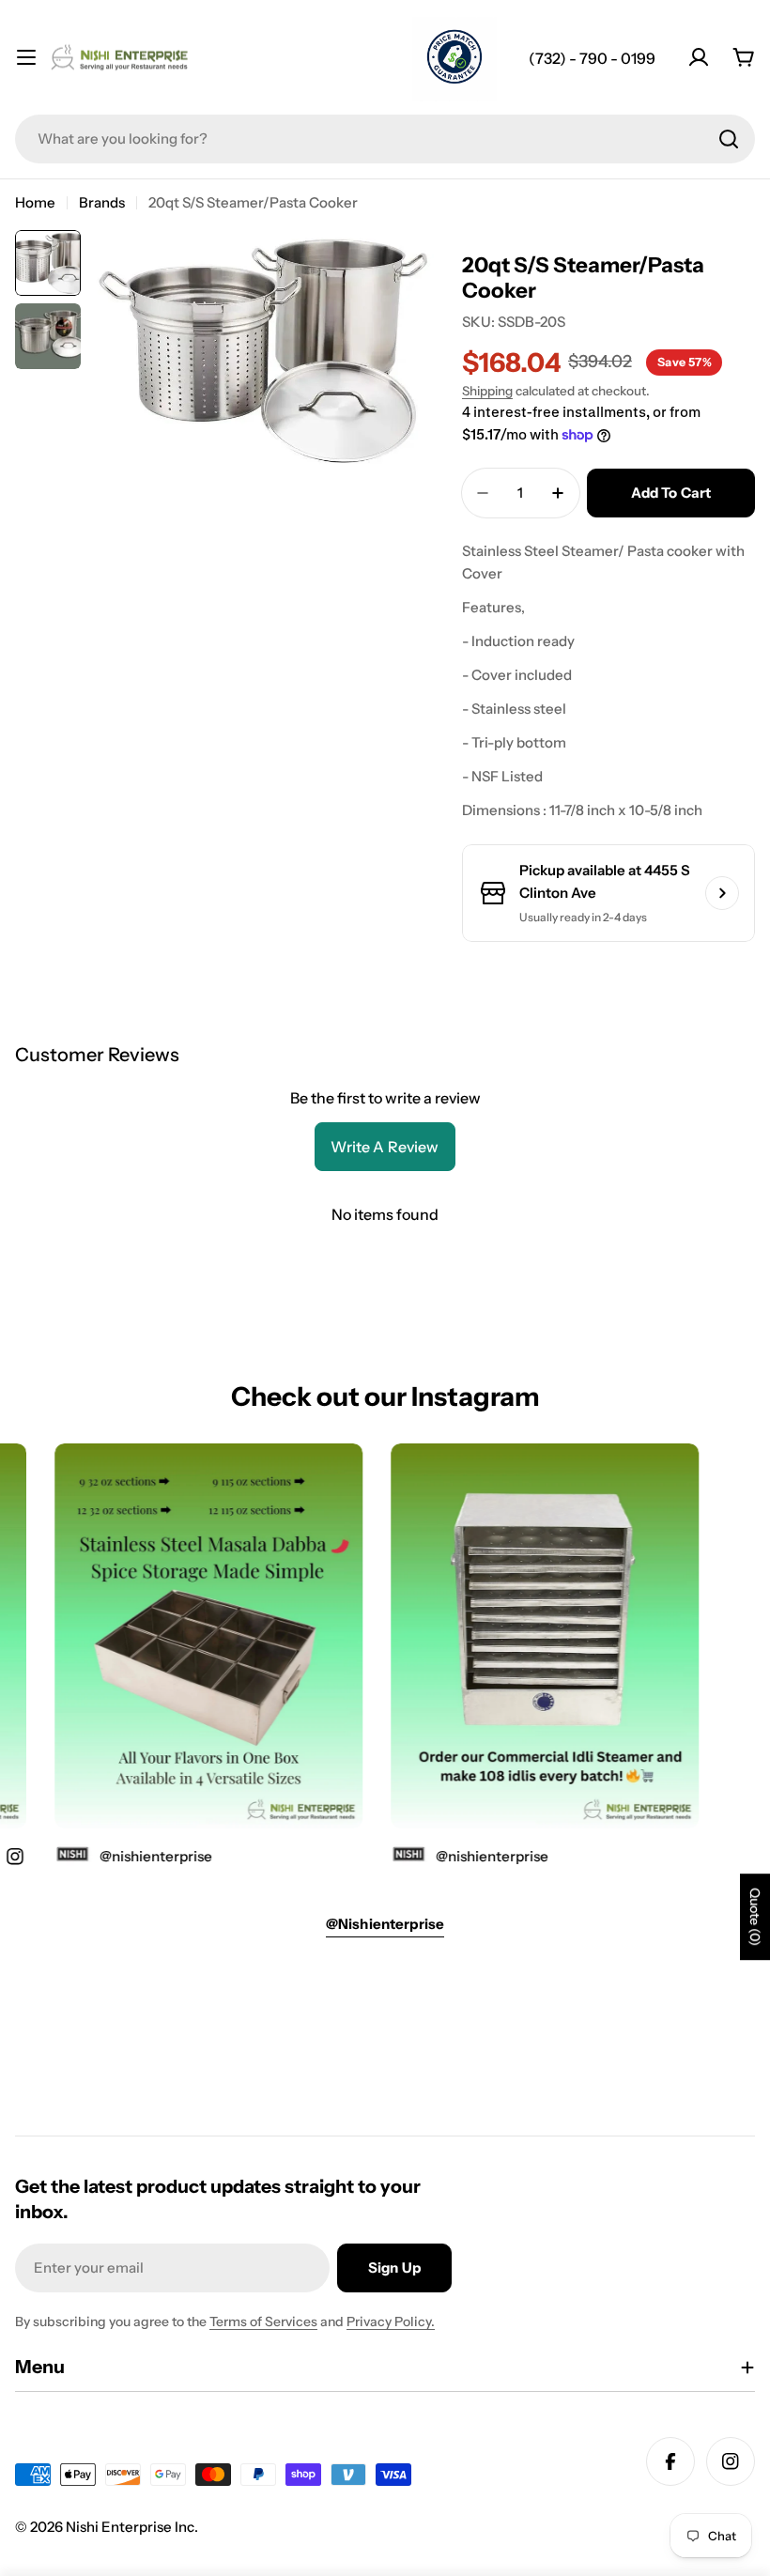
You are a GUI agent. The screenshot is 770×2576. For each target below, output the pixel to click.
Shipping (487, 391)
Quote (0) (755, 1917)
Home (35, 202)
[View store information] (722, 893)
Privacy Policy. (391, 2321)
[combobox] (385, 139)
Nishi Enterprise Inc (130, 2527)
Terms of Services (263, 2321)
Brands (102, 202)
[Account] (699, 57)
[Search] (729, 139)
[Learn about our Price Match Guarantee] (454, 59)
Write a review (385, 1147)
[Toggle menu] (26, 57)
